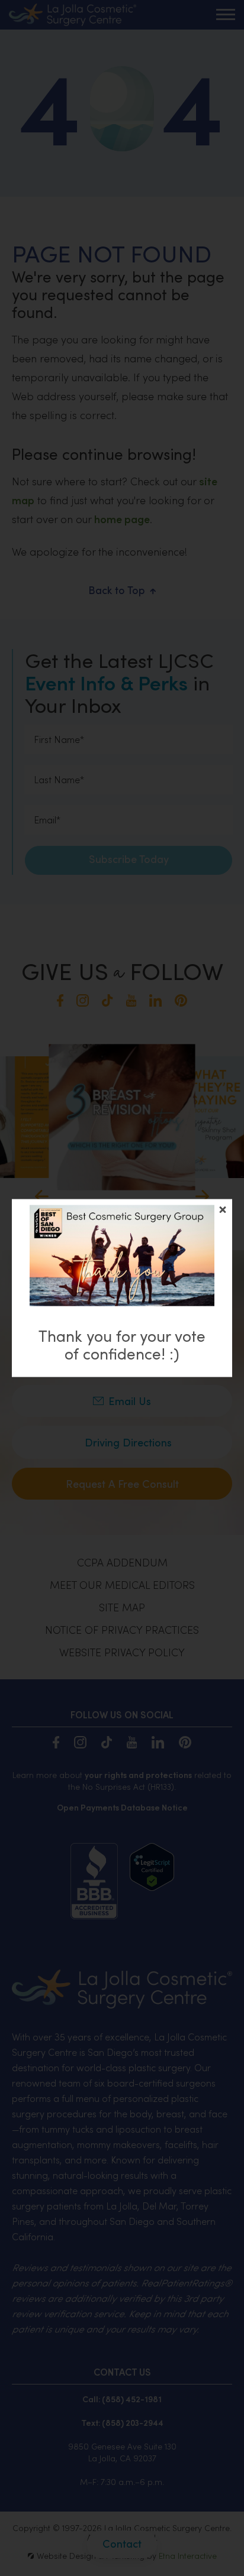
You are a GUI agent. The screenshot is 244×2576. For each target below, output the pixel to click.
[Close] (223, 1210)
